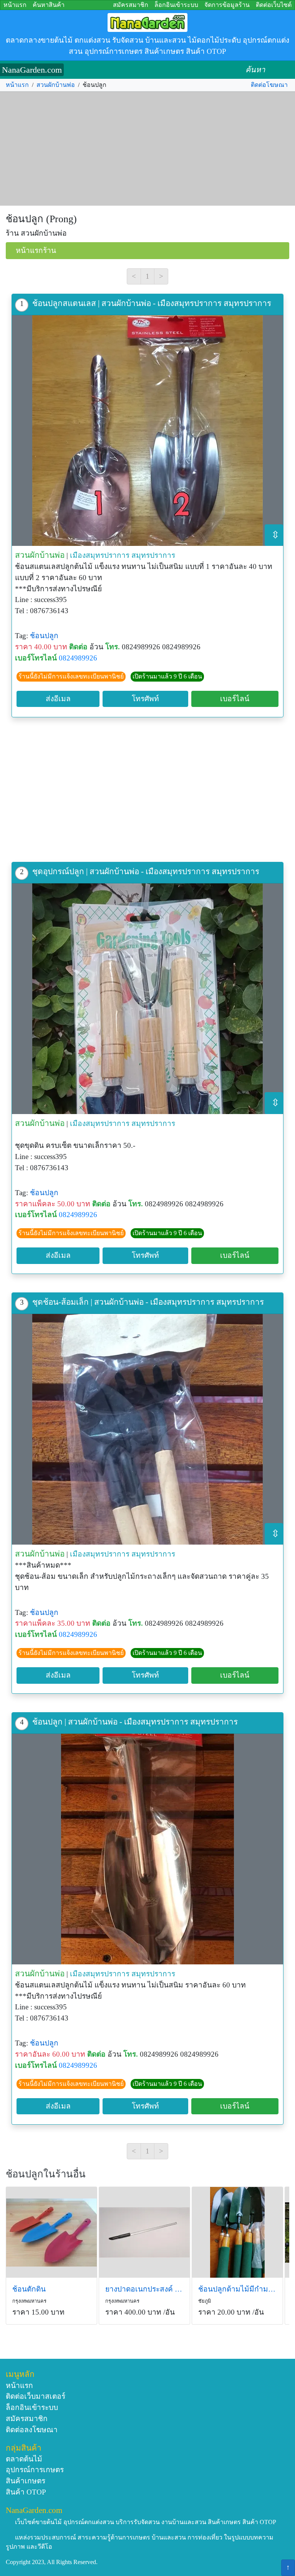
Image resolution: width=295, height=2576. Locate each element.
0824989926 (78, 658)
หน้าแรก (15, 5)
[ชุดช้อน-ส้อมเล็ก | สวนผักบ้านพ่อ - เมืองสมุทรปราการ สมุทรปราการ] (147, 1429)
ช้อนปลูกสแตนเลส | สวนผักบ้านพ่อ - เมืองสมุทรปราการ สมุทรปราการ (152, 303)
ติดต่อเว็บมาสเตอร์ (36, 2396)
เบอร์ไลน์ (235, 699)
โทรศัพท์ (145, 699)
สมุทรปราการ (153, 555)
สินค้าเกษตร (26, 2481)
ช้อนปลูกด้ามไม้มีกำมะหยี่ (237, 2289)
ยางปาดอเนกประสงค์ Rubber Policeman (144, 2289)
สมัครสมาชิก (131, 5)
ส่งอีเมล (58, 699)
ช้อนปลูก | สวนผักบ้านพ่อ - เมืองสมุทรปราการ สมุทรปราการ (135, 1722)
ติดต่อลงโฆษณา (32, 2430)
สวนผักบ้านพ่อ (56, 85)
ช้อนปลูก (44, 636)
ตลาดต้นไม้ (24, 2459)
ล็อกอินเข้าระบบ (176, 5)
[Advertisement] (147, 149)
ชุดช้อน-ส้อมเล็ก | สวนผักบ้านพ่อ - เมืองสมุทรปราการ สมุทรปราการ (148, 1302)
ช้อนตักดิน (29, 2289)
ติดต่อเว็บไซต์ (274, 5)
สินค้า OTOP (26, 2492)
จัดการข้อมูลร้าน (227, 5)
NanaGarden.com (32, 70)
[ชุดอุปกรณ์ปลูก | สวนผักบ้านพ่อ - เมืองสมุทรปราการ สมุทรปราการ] (147, 999)
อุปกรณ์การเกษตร (35, 2470)
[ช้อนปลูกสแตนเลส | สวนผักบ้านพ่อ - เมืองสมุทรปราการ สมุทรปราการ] (147, 431)
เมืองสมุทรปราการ (100, 555)
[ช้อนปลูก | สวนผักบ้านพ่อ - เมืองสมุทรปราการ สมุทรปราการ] (147, 1849)
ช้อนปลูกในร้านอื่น (46, 2174)
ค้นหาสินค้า (49, 5)
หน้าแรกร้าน (36, 250)
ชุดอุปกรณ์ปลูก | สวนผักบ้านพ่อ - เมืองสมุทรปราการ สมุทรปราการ (146, 871)
